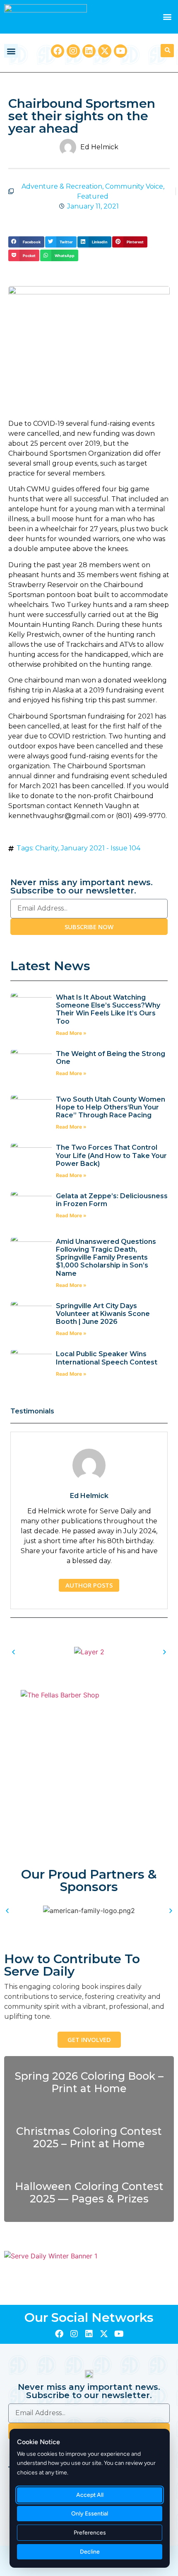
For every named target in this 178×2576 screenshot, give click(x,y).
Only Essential (90, 2514)
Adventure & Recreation (62, 186)
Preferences (90, 2533)
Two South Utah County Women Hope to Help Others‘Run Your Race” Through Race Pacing (111, 1107)
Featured (93, 196)
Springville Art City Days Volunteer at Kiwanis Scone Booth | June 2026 (103, 1314)
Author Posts (89, 1585)
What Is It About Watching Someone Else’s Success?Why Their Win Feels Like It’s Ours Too (108, 1009)
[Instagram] (73, 51)
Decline (90, 2552)
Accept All (90, 2495)
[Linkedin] (89, 51)
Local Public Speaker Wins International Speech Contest (107, 1358)
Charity (47, 848)
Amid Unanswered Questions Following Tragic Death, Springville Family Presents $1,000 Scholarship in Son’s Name (106, 1258)
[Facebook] (58, 51)
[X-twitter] (105, 51)
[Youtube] (120, 51)
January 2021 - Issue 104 (101, 848)
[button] (167, 17)
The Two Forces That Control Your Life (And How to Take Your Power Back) (111, 1155)
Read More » (71, 1033)
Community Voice (134, 186)
